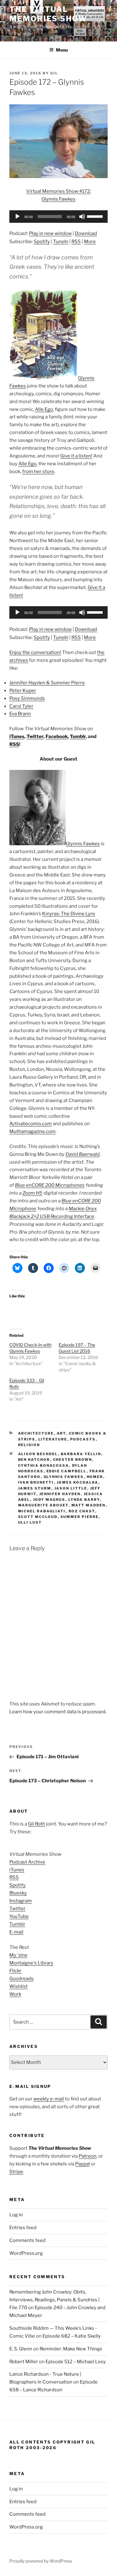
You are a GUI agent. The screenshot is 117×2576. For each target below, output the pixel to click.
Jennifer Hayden (60, 1494)
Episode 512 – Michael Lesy (76, 2362)
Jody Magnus (49, 1500)
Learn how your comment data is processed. (58, 1712)
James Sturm (35, 1488)
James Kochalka (78, 1482)
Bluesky (18, 1893)
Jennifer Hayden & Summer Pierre (47, 683)
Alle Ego (44, 409)
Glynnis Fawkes (83, 844)
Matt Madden (89, 1505)
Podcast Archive (27, 1862)
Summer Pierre (80, 1517)
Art (61, 1433)
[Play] (17, 217)
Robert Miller (24, 2362)
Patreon (88, 2156)
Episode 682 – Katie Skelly (72, 2336)
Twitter (35, 736)
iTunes (17, 736)
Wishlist (19, 1986)
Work (15, 1994)
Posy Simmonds (27, 698)
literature (53, 1439)
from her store (38, 472)
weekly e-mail (49, 2099)
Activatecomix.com (31, 1124)
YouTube (19, 1916)
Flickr (15, 1971)
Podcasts (83, 1439)
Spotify (42, 242)
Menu (62, 50)
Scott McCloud (38, 1517)
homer (95, 1477)
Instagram (21, 1901)
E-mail (16, 1932)
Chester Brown (73, 1460)
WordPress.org (26, 2253)
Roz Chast (82, 1511)
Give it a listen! (76, 456)
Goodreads (22, 1979)
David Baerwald (83, 1154)
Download (86, 233)
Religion (29, 1445)
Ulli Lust (30, 1522)
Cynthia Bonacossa (44, 1465)
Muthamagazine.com (32, 1131)
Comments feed (27, 2240)
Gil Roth (37, 1824)
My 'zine (18, 1955)
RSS (76, 242)
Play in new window (50, 233)
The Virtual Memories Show (48, 14)
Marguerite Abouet (43, 1505)
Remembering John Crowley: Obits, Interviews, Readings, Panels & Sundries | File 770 (54, 2300)
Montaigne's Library (31, 1963)
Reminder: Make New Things (71, 2349)
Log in (16, 2215)
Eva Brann (20, 714)
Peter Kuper (23, 691)
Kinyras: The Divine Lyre (69, 914)
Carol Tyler (21, 706)
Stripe (16, 2172)
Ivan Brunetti (36, 1482)
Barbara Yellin (81, 1454)
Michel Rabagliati (42, 1511)
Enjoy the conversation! (35, 652)
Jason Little (71, 1488)
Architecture (36, 1433)
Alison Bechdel (38, 1454)
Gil (54, 73)
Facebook (57, 736)
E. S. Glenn (21, 2349)
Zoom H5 (32, 1193)
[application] (58, 217)
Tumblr (78, 736)
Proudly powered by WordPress (41, 2561)
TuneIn (61, 242)
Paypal (83, 2164)
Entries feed (23, 2228)
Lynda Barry (84, 1500)
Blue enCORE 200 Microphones (50, 1185)
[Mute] (82, 217)
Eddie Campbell (67, 1471)
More (90, 242)
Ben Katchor (34, 1460)
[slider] (96, 216)
